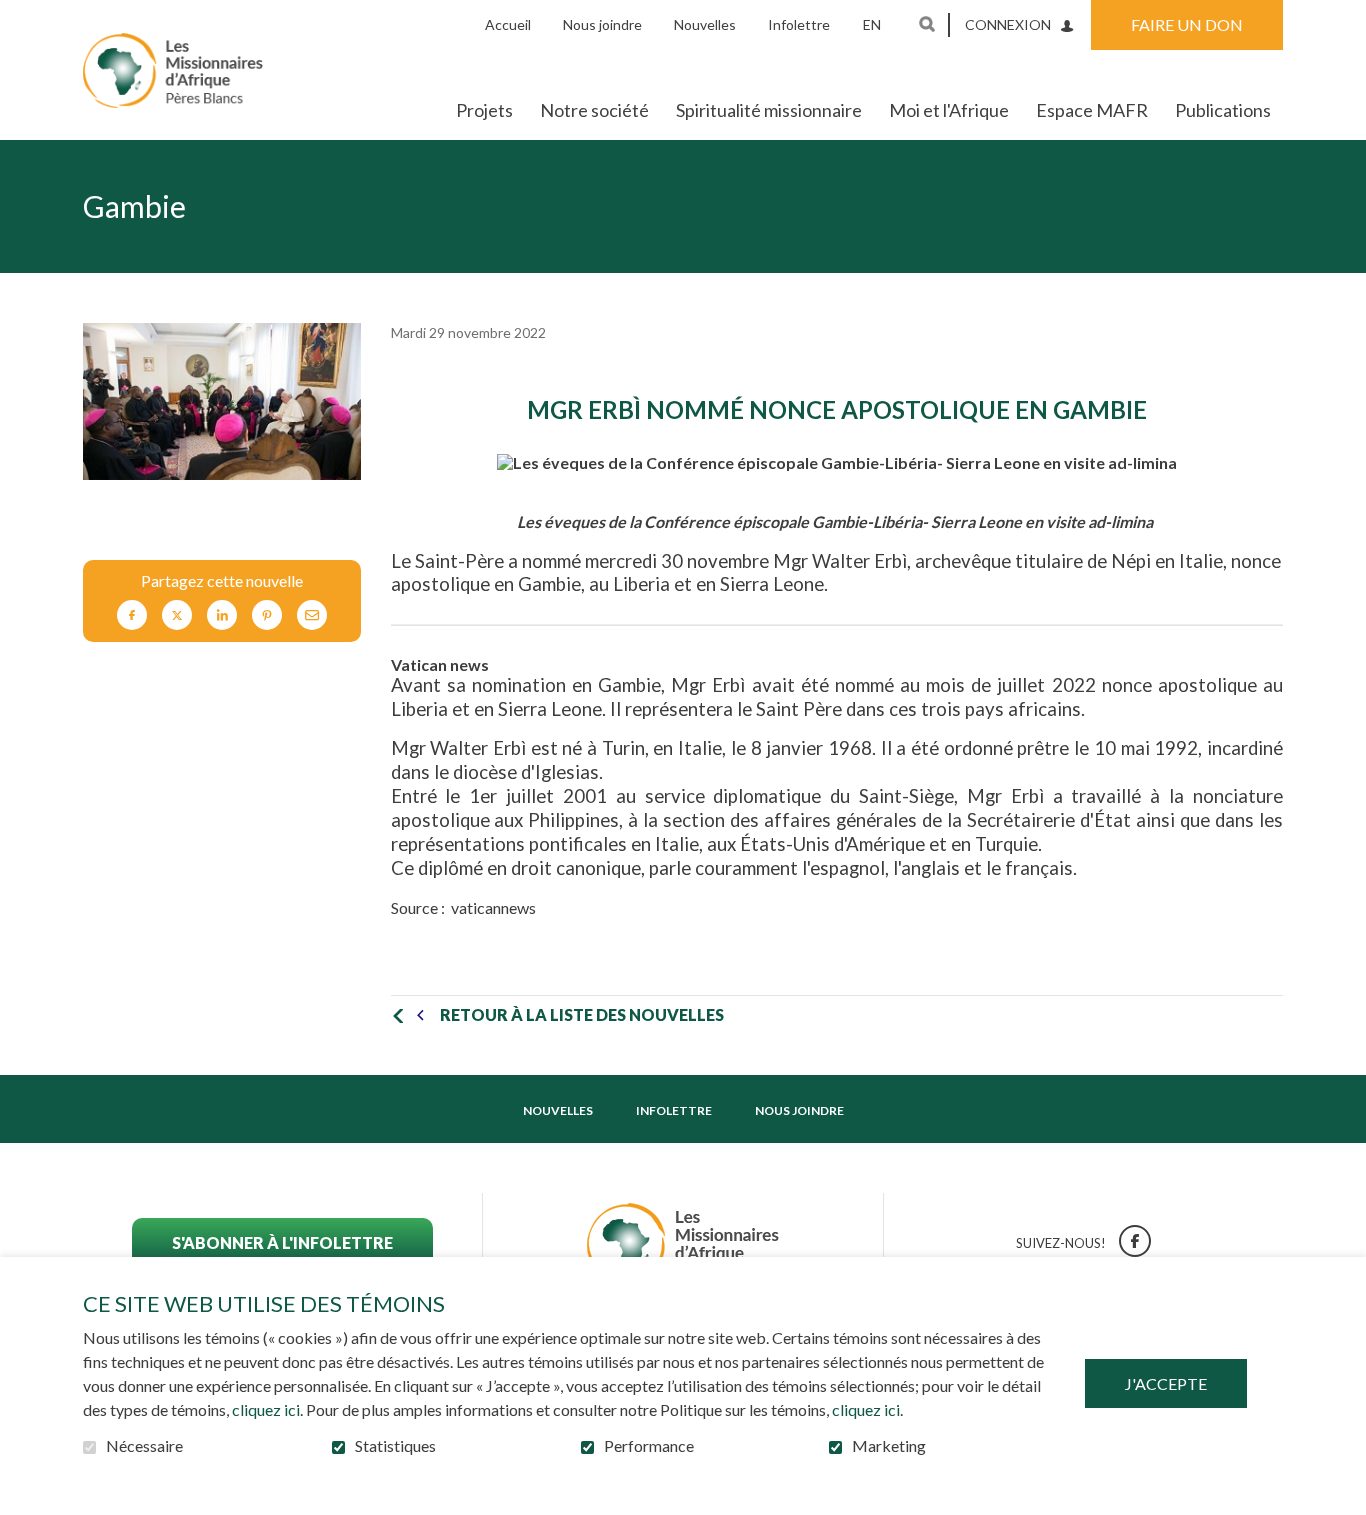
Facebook (132, 615)
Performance (649, 1446)
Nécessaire (144, 1446)
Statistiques (395, 1446)
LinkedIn (222, 615)
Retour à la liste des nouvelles (582, 1014)
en (872, 24)
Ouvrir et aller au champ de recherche (927, 24)
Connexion (1008, 24)
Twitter (177, 615)
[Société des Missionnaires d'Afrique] (173, 70)
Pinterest (267, 615)
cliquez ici (266, 1409)
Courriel (312, 615)
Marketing (889, 1446)
